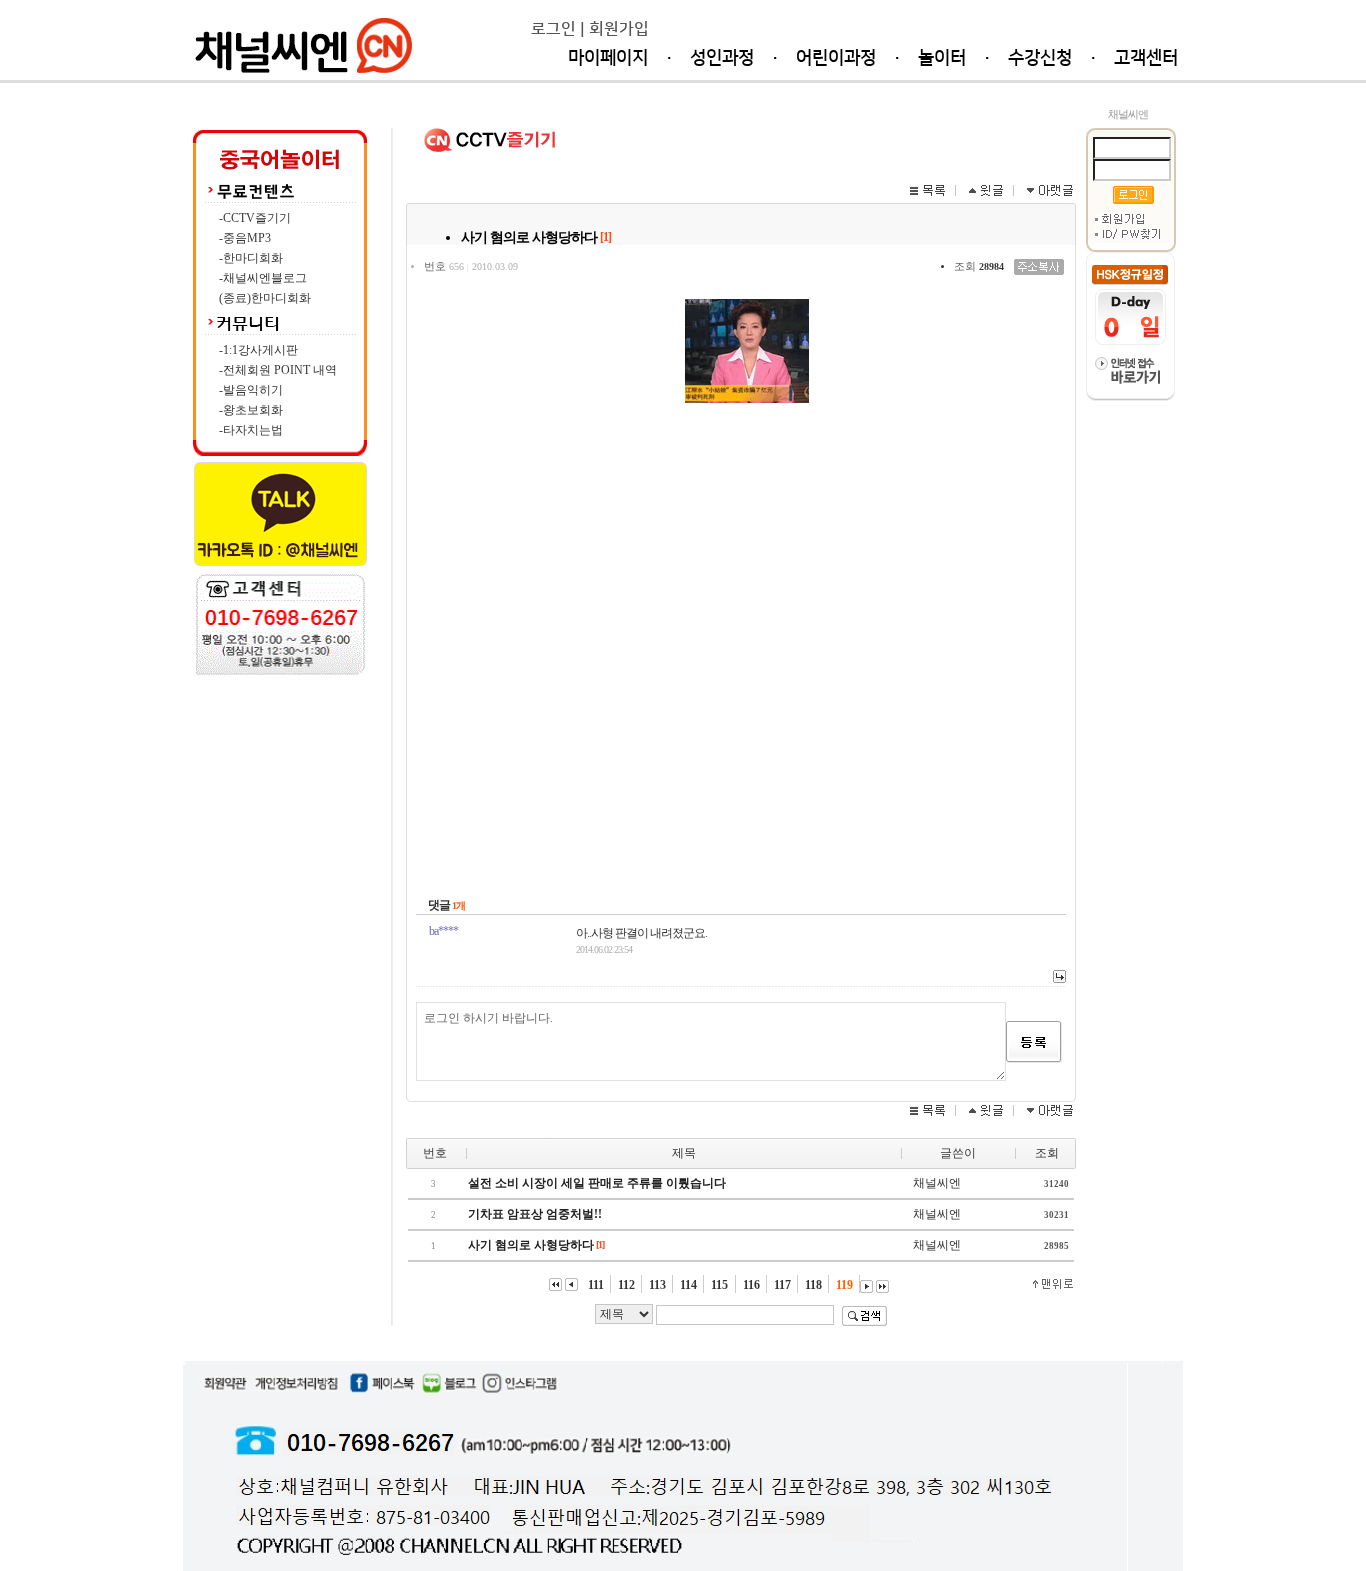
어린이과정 (836, 58)
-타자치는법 (251, 430)
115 (721, 1285)
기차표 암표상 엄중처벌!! (535, 1214)
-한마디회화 (251, 258)
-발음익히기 (251, 390)
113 (659, 1285)
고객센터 (1146, 58)
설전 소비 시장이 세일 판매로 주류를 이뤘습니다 (597, 1183)
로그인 (553, 29)
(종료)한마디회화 (265, 298)
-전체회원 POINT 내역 (278, 370)
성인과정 (722, 58)
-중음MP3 (245, 238)
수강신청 (1040, 58)
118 (815, 1285)
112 (628, 1285)
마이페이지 (608, 58)
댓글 (439, 905)
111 (598, 1285)
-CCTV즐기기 (255, 218)
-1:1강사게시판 (258, 350)
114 (690, 1285)
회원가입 (619, 29)
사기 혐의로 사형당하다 (531, 1245)
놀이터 (942, 58)
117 (784, 1285)
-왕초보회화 (251, 410)
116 (753, 1285)
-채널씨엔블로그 (263, 278)
